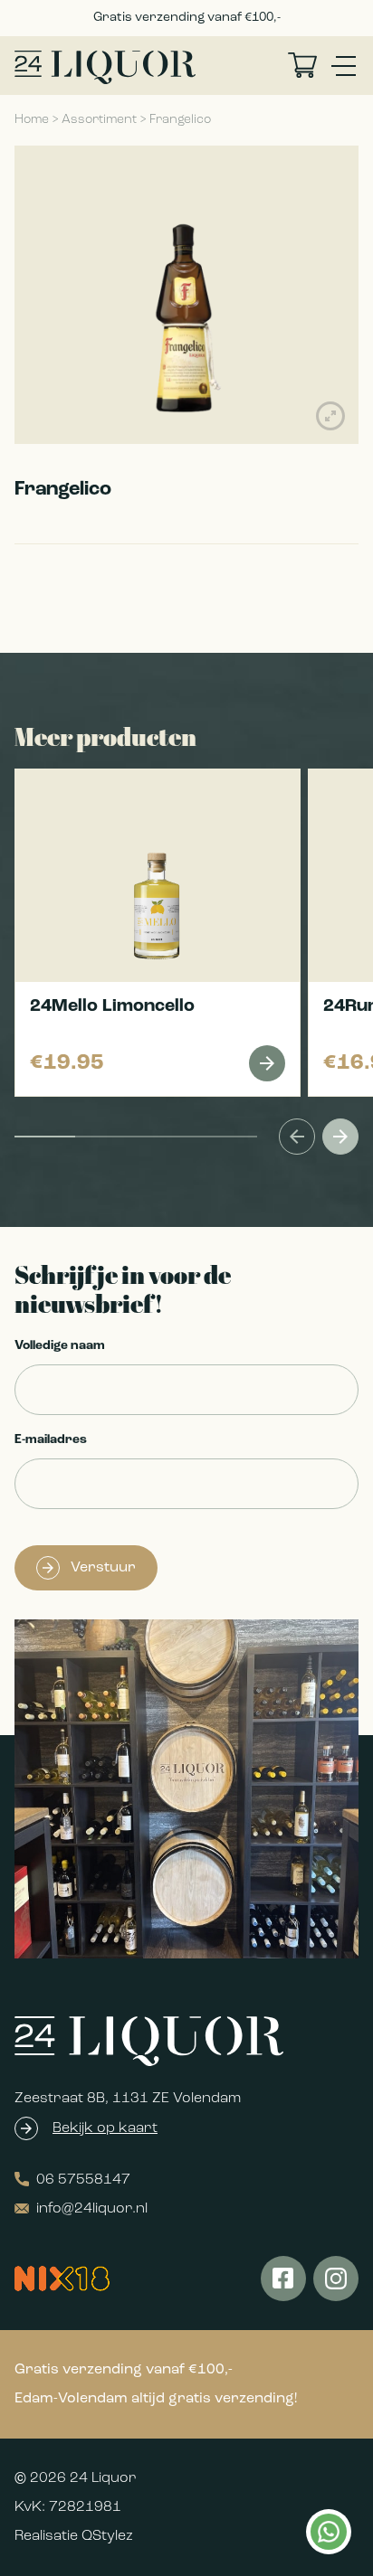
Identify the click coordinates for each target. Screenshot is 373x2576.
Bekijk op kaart (105, 2128)
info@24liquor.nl (92, 2209)
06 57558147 (83, 2180)
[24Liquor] (105, 67)
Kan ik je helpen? (328, 2532)
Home (32, 120)
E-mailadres (51, 1440)
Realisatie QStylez (74, 2536)
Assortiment (99, 120)
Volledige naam (60, 1346)
